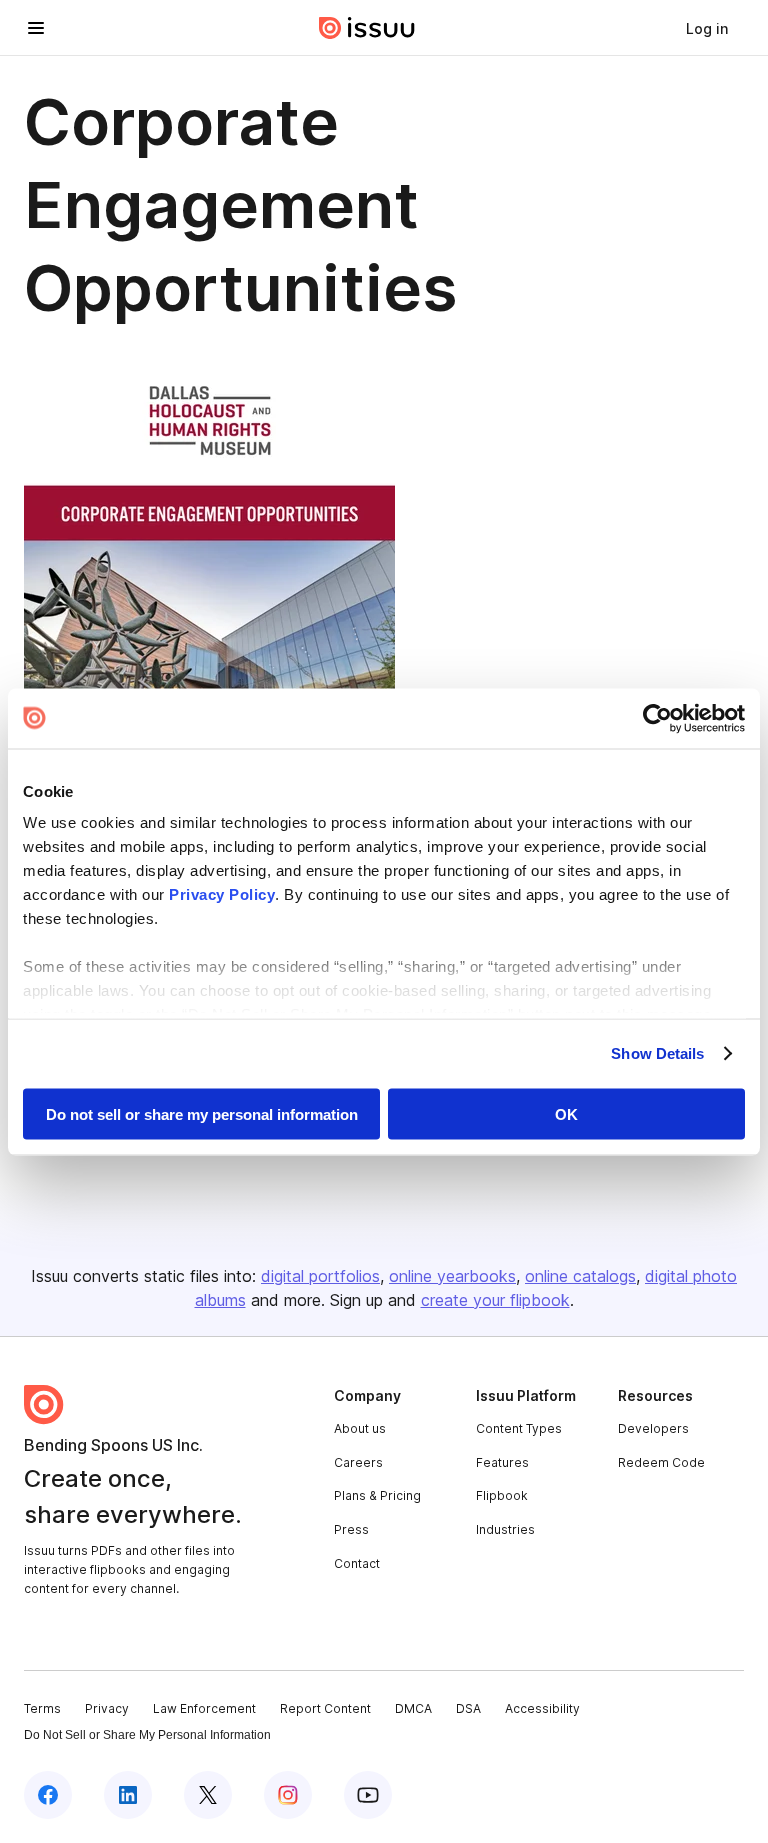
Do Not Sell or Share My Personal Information (147, 1735)
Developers (653, 1428)
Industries (505, 1529)
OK (566, 1113)
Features (502, 1462)
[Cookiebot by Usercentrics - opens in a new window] (657, 718)
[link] (707, 28)
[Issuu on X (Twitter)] (208, 1795)
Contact (357, 1563)
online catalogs (580, 1276)
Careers (358, 1462)
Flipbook (502, 1495)
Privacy (107, 1708)
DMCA (413, 1708)
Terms (42, 1708)
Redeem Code (661, 1462)
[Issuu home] (367, 28)
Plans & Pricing (377, 1495)
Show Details (657, 1053)
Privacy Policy (222, 894)
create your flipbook (495, 1300)
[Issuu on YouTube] (368, 1795)
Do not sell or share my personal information (202, 1113)
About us (360, 1428)
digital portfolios (320, 1276)
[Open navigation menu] (36, 28)
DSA (468, 1708)
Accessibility (542, 1708)
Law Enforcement (204, 1708)
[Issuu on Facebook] (48, 1795)
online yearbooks (452, 1276)
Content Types (519, 1428)
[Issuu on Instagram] (288, 1795)
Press (351, 1529)
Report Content (325, 1708)
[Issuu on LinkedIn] (128, 1795)
